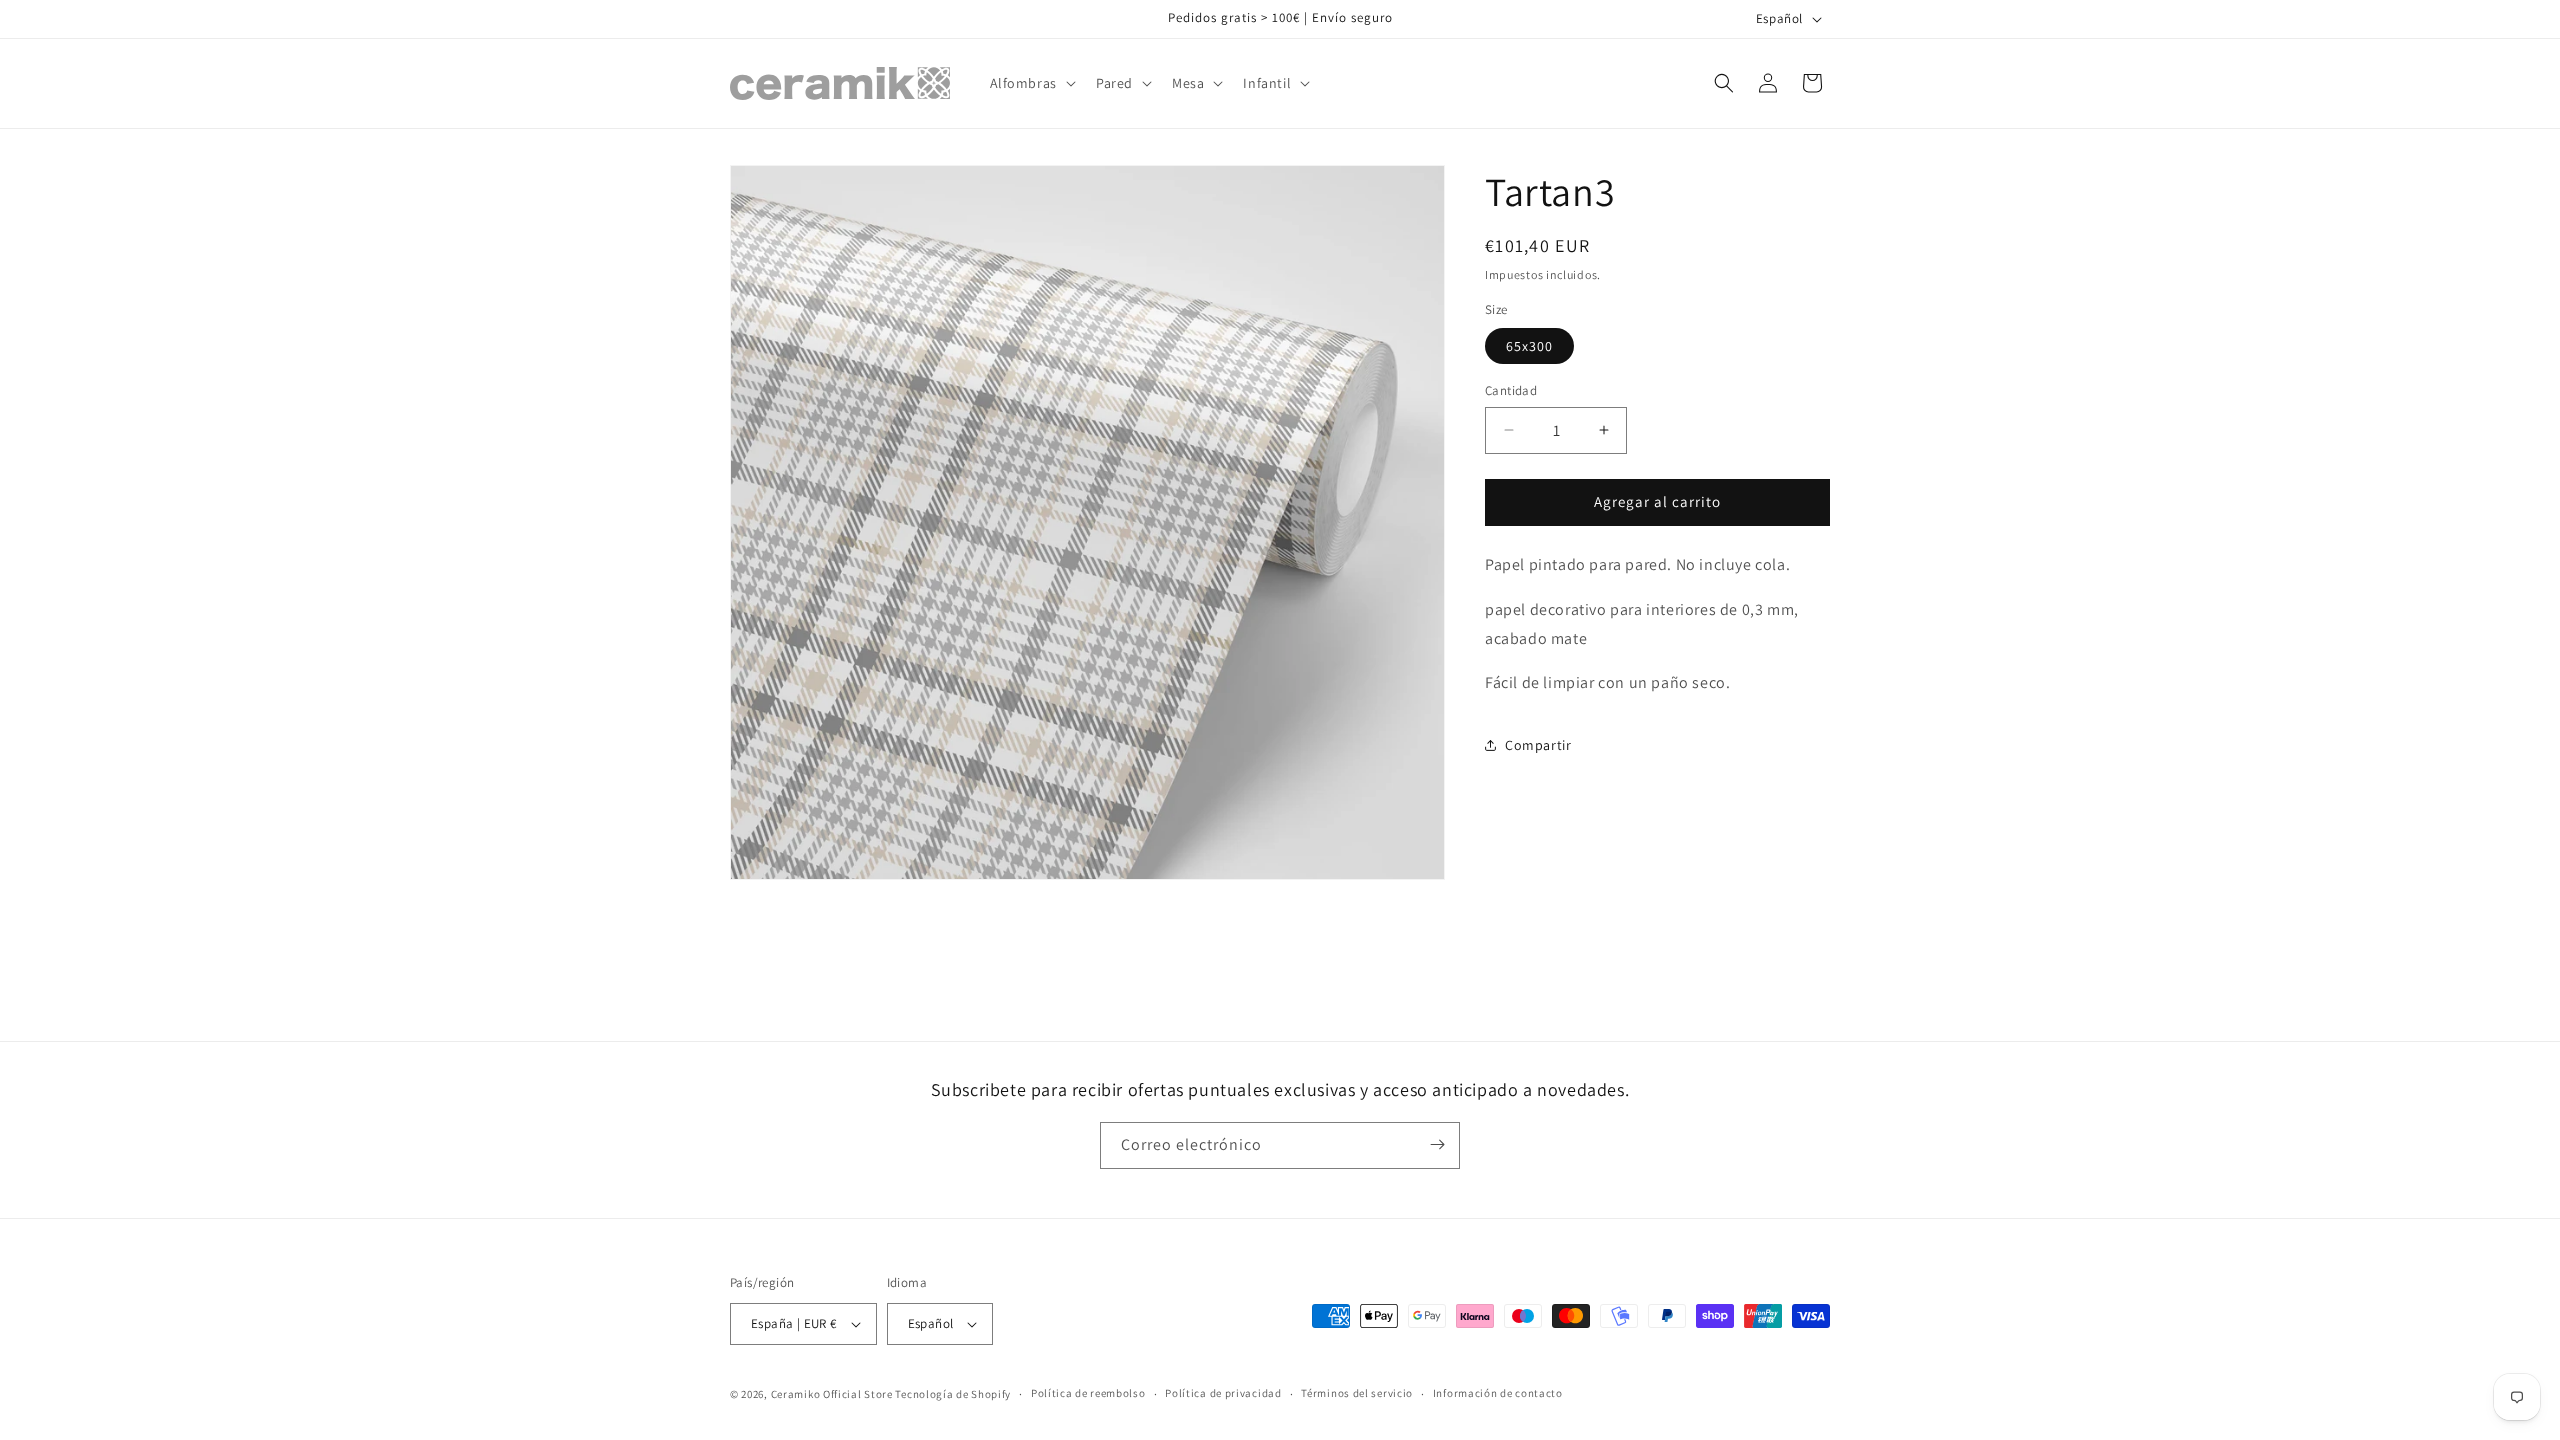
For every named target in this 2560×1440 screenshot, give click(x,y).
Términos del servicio (1357, 1393)
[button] (1031, 83)
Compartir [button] (1538, 745)
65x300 (1529, 346)
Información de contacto (1498, 1393)
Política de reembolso (1088, 1393)
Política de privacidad (1223, 1393)
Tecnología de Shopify (953, 1394)
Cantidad (1511, 390)
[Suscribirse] (1437, 1144)
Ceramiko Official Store (832, 1394)
